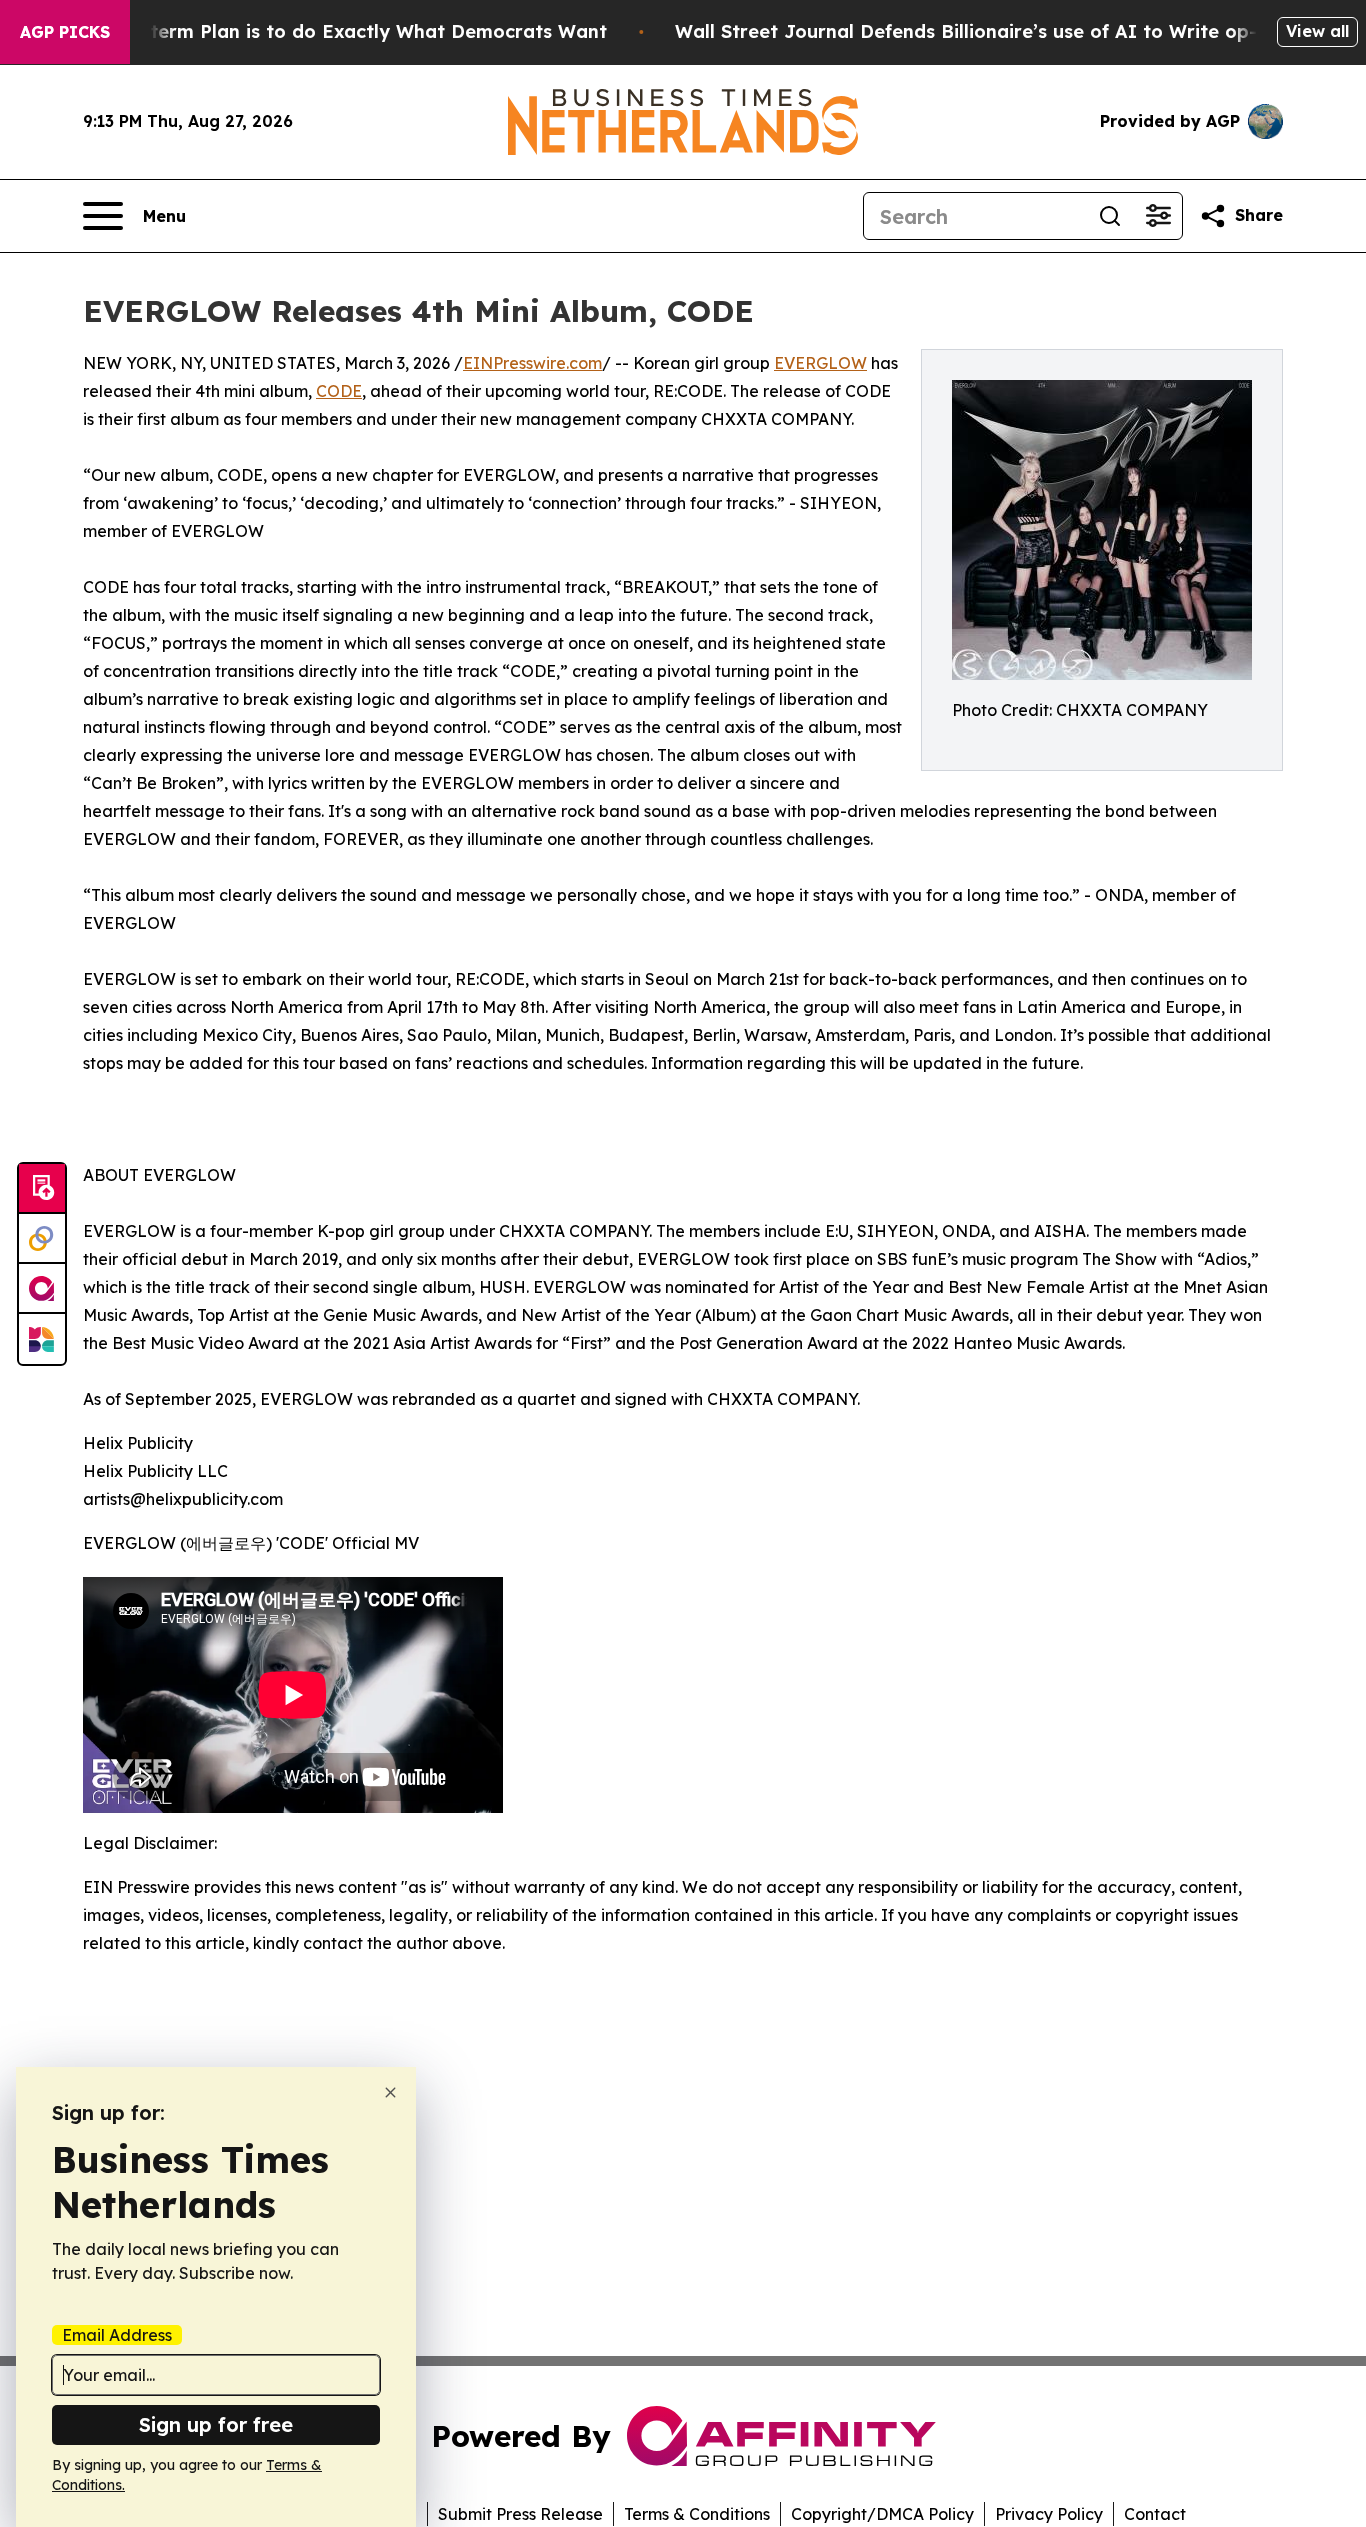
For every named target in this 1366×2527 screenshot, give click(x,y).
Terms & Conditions (697, 2514)
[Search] (1110, 216)
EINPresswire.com (532, 363)
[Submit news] (42, 1189)
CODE (339, 391)
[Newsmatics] (42, 1339)
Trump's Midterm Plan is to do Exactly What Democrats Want (323, 31)
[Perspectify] (42, 1239)
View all (1317, 31)
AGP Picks (65, 32)
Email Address (117, 2335)
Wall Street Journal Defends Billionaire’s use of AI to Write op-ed (977, 31)
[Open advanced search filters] (1158, 216)
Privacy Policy (1049, 2514)
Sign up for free (216, 2424)
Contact (1155, 2514)
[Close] (390, 2092)
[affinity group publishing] (42, 1289)
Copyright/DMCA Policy (882, 2514)
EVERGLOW (820, 363)
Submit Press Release (520, 2514)
